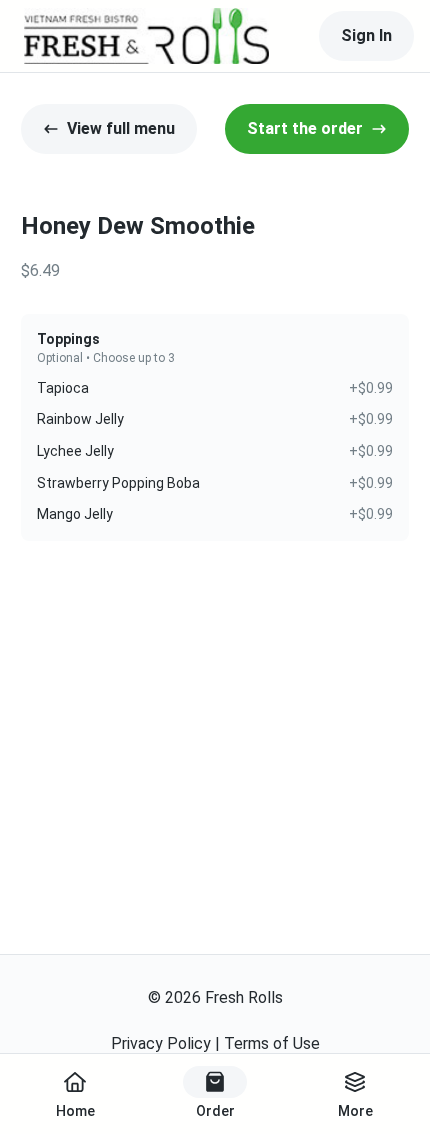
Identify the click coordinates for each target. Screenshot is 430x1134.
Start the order (305, 128)
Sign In (366, 35)
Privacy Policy (161, 1043)
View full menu (121, 128)
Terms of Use (272, 1043)
